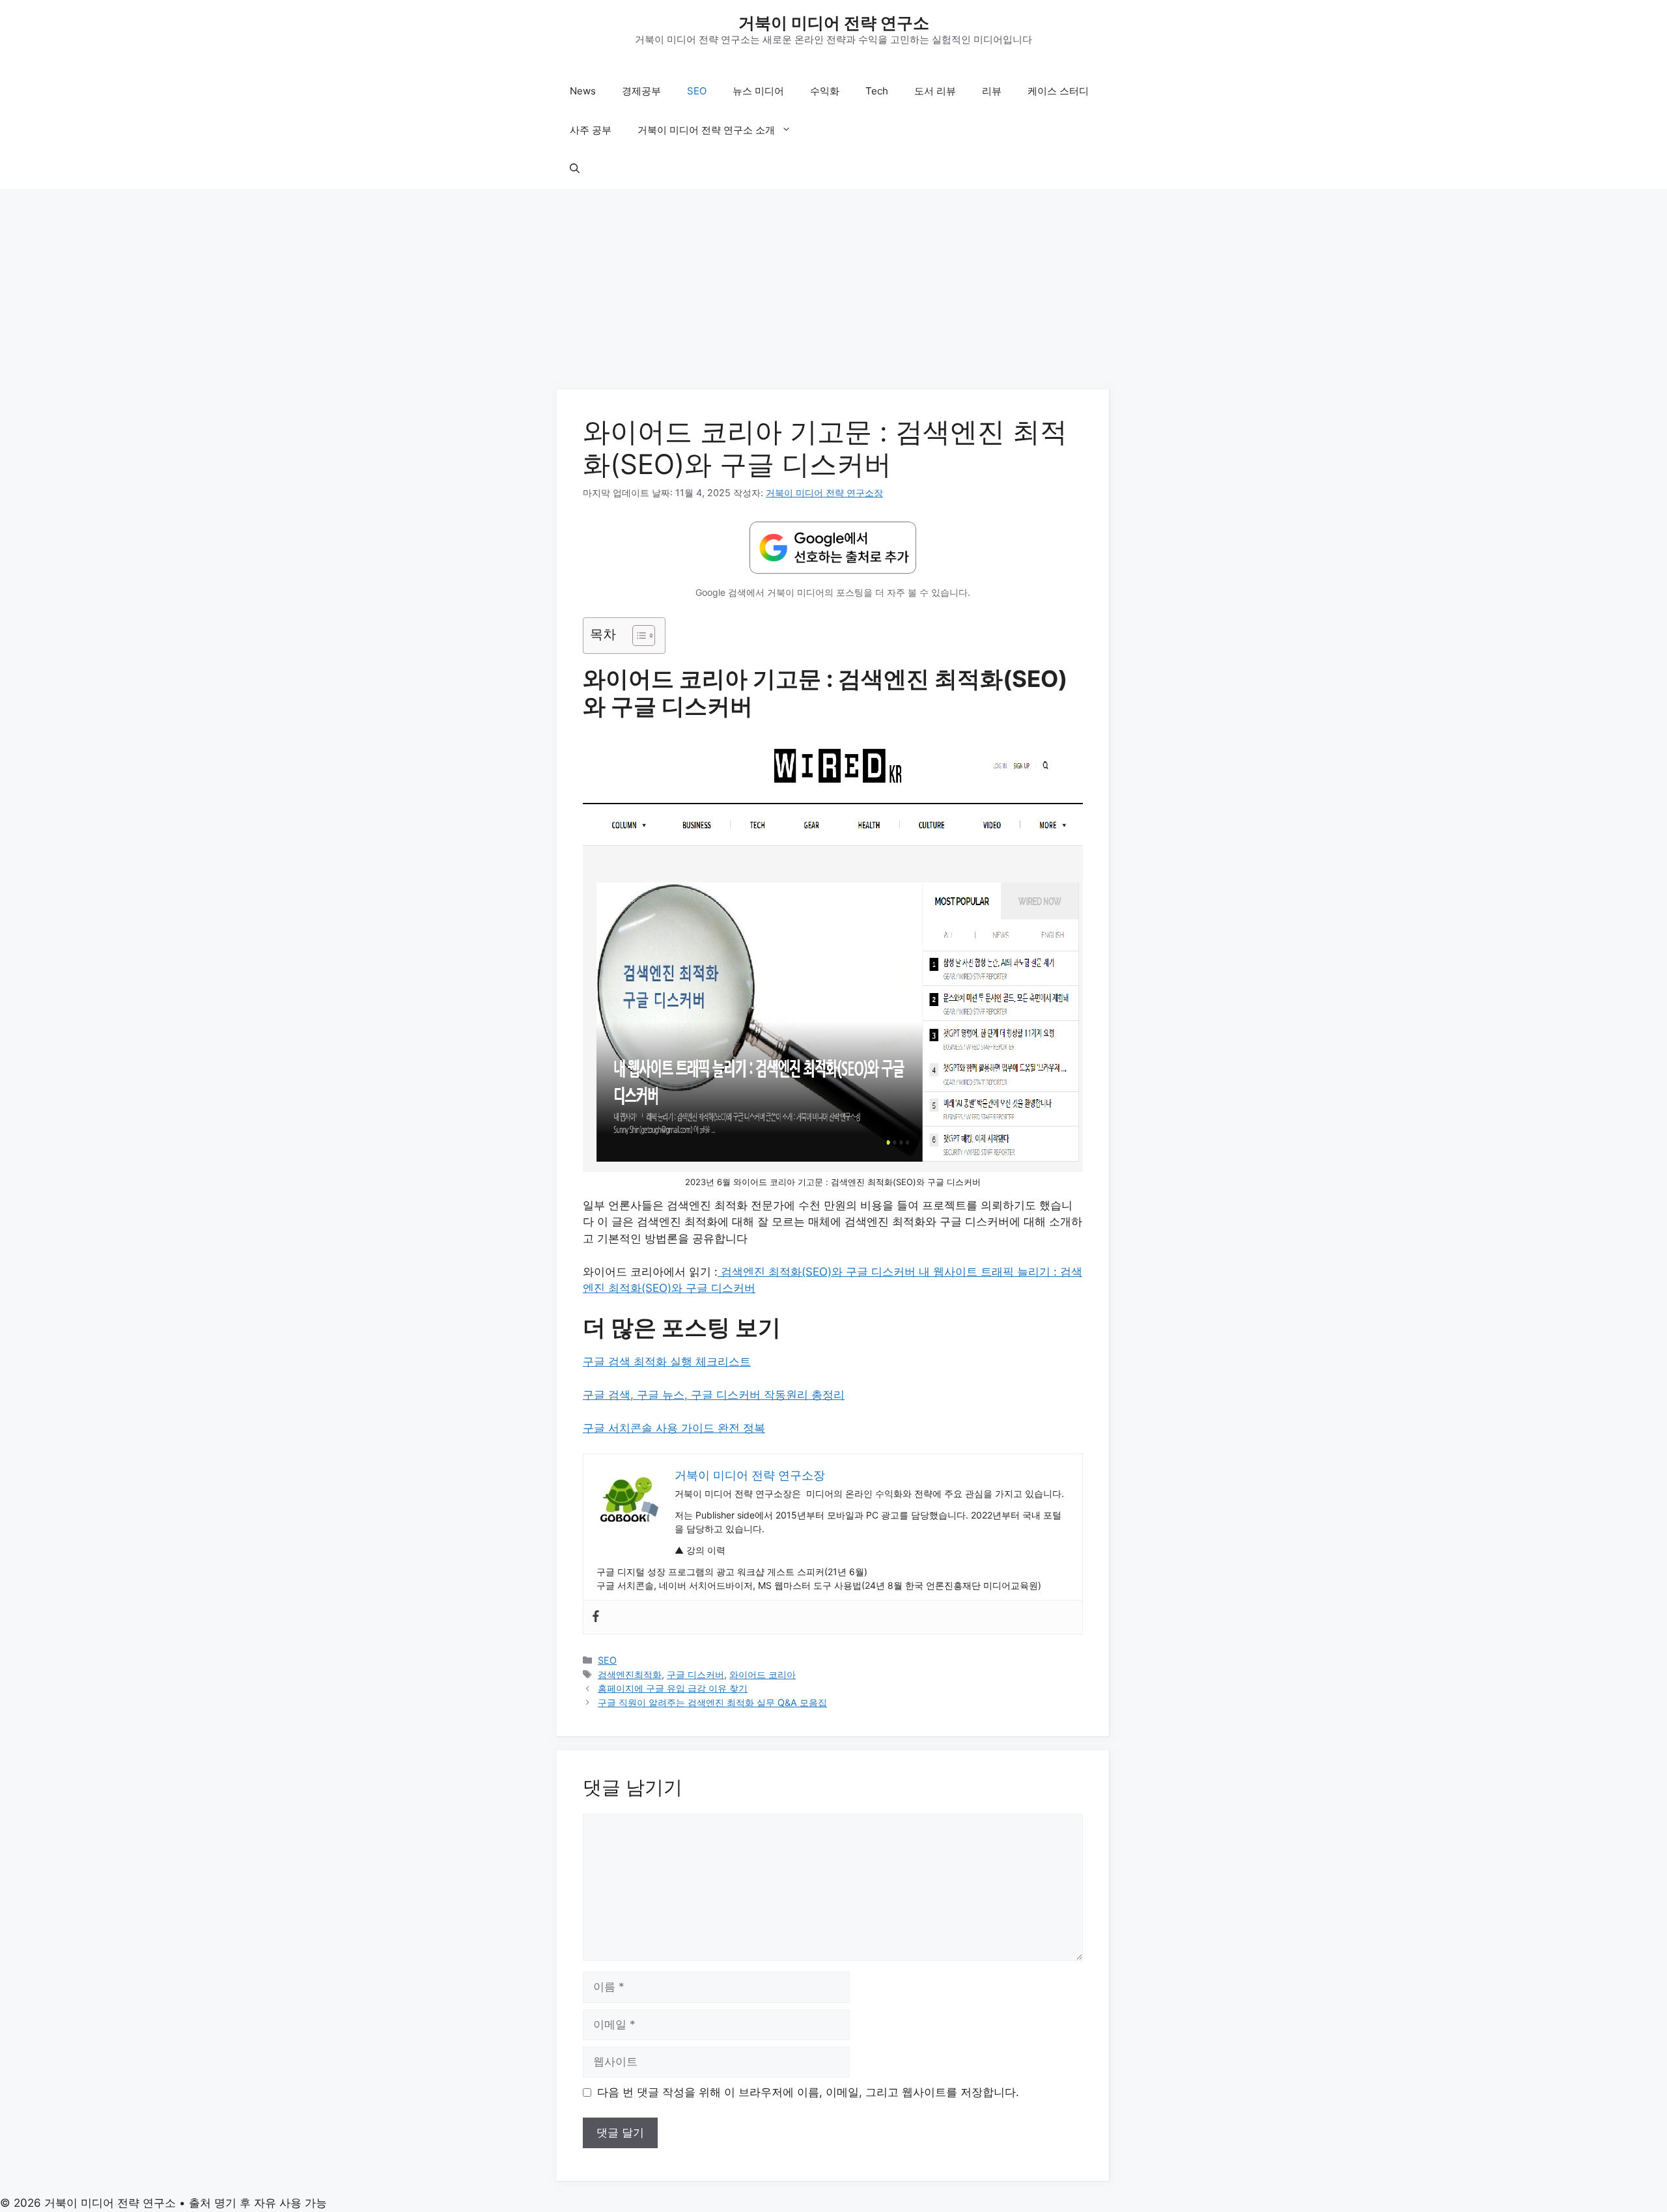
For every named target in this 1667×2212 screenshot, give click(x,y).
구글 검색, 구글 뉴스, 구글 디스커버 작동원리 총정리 (714, 1395)
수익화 (825, 91)
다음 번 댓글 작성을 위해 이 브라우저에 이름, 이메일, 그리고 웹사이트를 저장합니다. (808, 2092)
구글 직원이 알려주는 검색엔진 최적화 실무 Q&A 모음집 (712, 1702)
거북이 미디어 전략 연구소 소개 (706, 130)
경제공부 (641, 91)
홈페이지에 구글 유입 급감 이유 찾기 (673, 1688)
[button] (575, 169)
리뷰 (992, 91)
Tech (877, 91)
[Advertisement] (833, 293)
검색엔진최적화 (630, 1674)
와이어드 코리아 (763, 1674)
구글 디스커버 (695, 1674)
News (583, 91)
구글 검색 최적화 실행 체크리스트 (667, 1362)
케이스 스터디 (1058, 91)
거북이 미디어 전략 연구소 (834, 23)
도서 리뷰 (935, 91)
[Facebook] (596, 1617)
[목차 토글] (637, 636)
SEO (697, 91)
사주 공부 (591, 130)
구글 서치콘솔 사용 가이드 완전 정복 (674, 1428)
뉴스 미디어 (758, 91)
